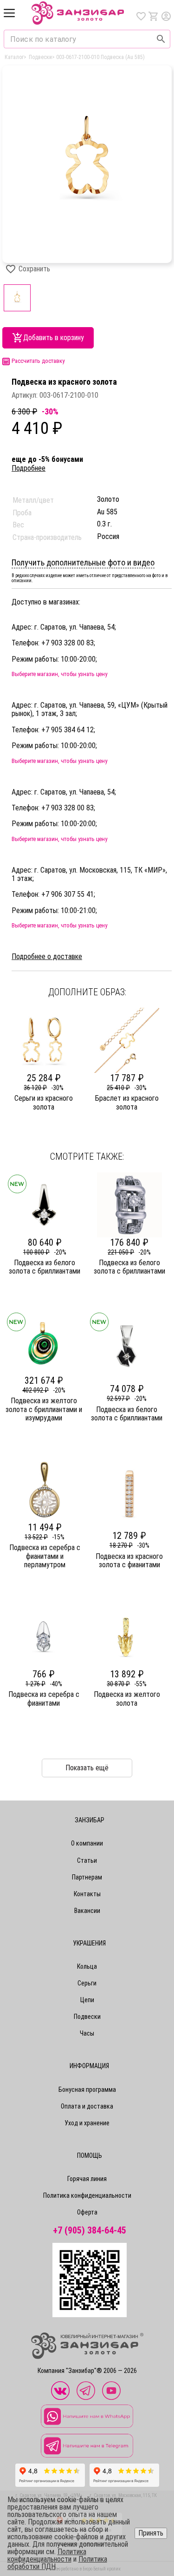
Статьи (87, 1860)
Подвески (87, 2017)
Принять (151, 2533)
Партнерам (87, 1877)
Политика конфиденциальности (87, 2195)
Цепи (87, 2000)
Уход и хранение (87, 2123)
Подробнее (29, 468)
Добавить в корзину (54, 338)
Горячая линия (87, 2179)
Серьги (87, 1983)
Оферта (87, 2212)
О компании (87, 1843)
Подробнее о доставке (47, 957)
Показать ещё (87, 1768)
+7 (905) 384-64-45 (90, 2231)
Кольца (87, 1966)
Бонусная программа (87, 2090)
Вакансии (87, 1911)
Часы (87, 2033)
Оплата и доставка (87, 2106)
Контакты (87, 1894)
